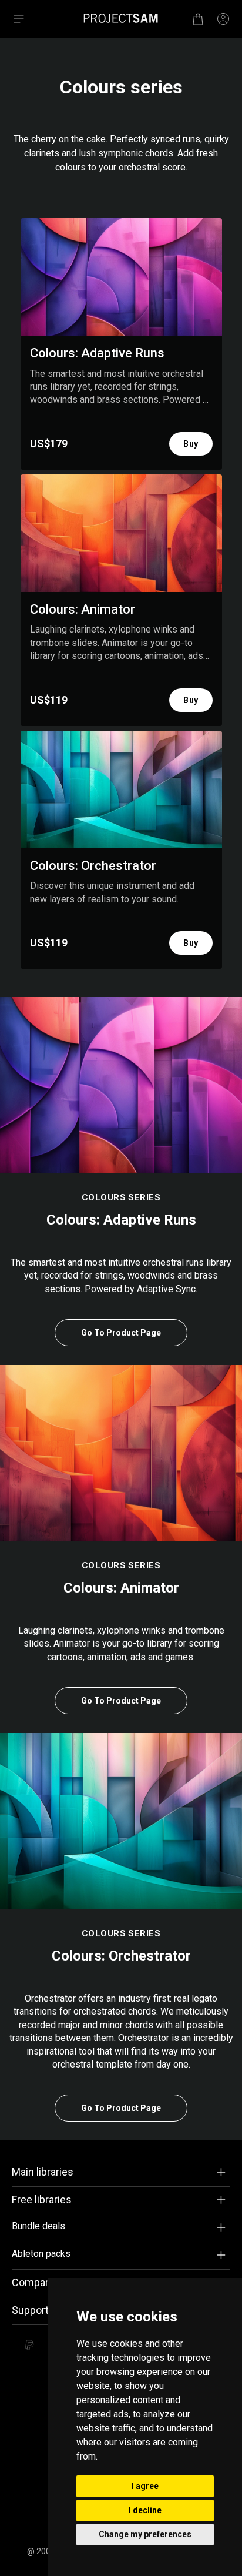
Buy (191, 444)
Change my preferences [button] (145, 2534)
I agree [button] (145, 2486)
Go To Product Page (121, 1333)
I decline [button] (145, 2510)
